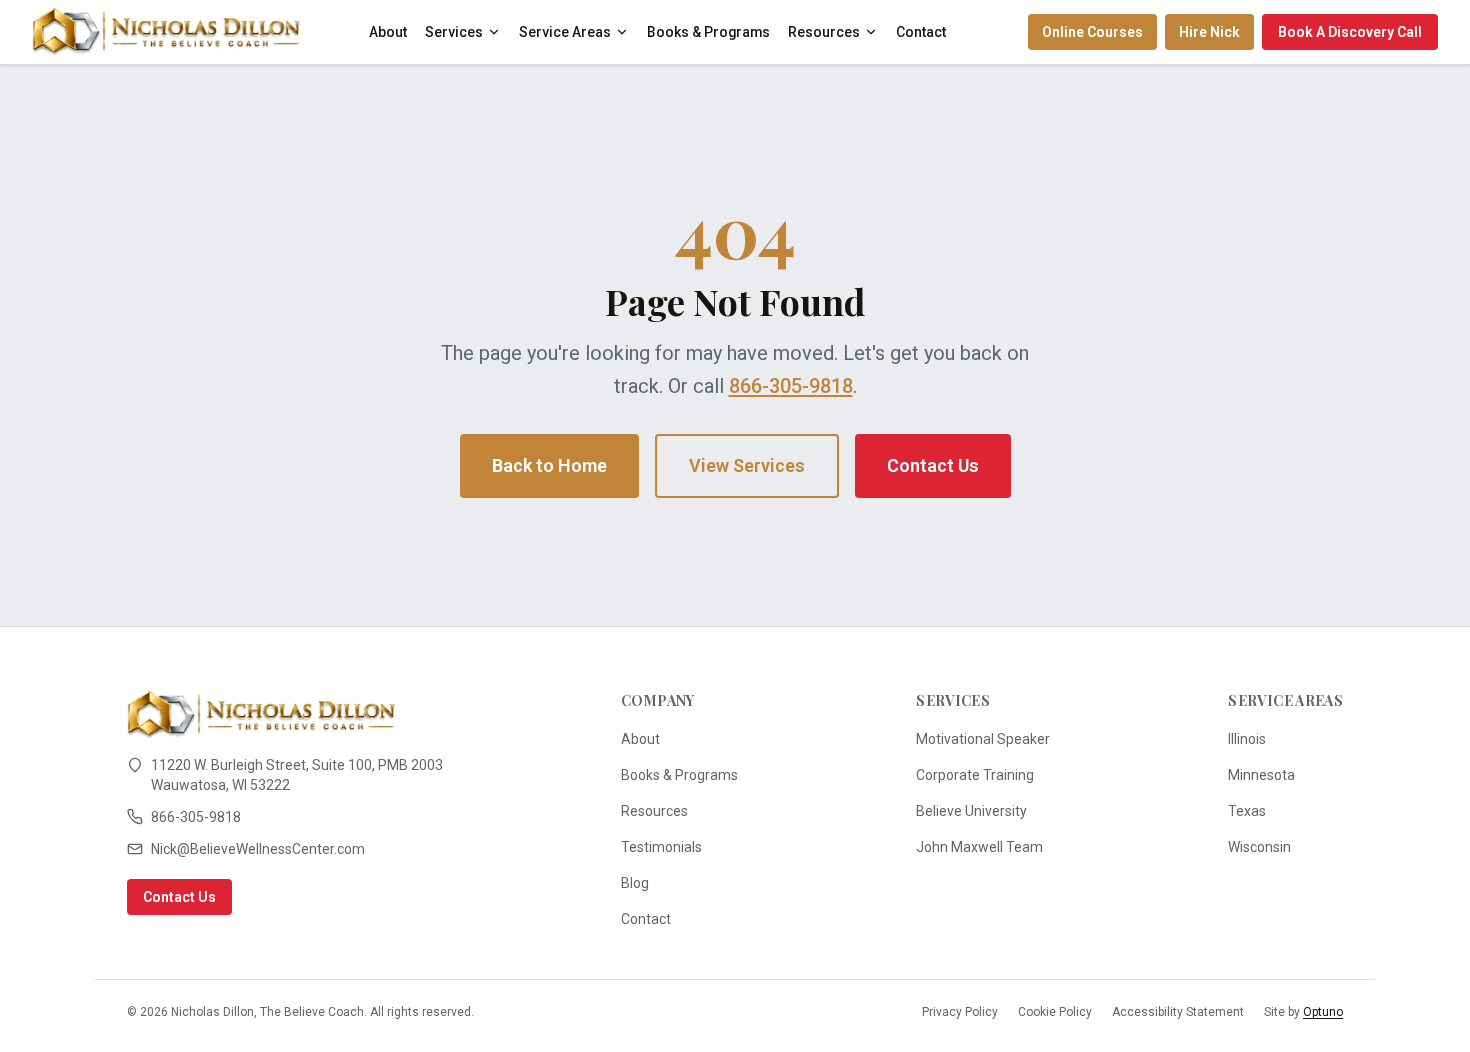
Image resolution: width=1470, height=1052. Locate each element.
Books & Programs (708, 32)
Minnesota (1261, 775)
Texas (1247, 811)
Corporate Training (975, 775)
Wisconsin (1259, 847)
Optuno (1323, 1012)
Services (454, 32)
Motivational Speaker (983, 739)
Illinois (1247, 739)
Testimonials (661, 847)
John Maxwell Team (979, 847)
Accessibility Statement (1178, 1012)
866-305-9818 (791, 386)
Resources (824, 32)
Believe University (971, 811)
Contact (921, 32)
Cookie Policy (1055, 1012)
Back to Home (549, 465)
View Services (747, 465)
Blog (635, 883)
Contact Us (933, 465)
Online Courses (1092, 32)
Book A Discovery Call (1350, 32)
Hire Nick (1209, 32)
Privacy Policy (960, 1012)
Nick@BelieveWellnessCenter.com (258, 849)
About (388, 32)
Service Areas (565, 32)
